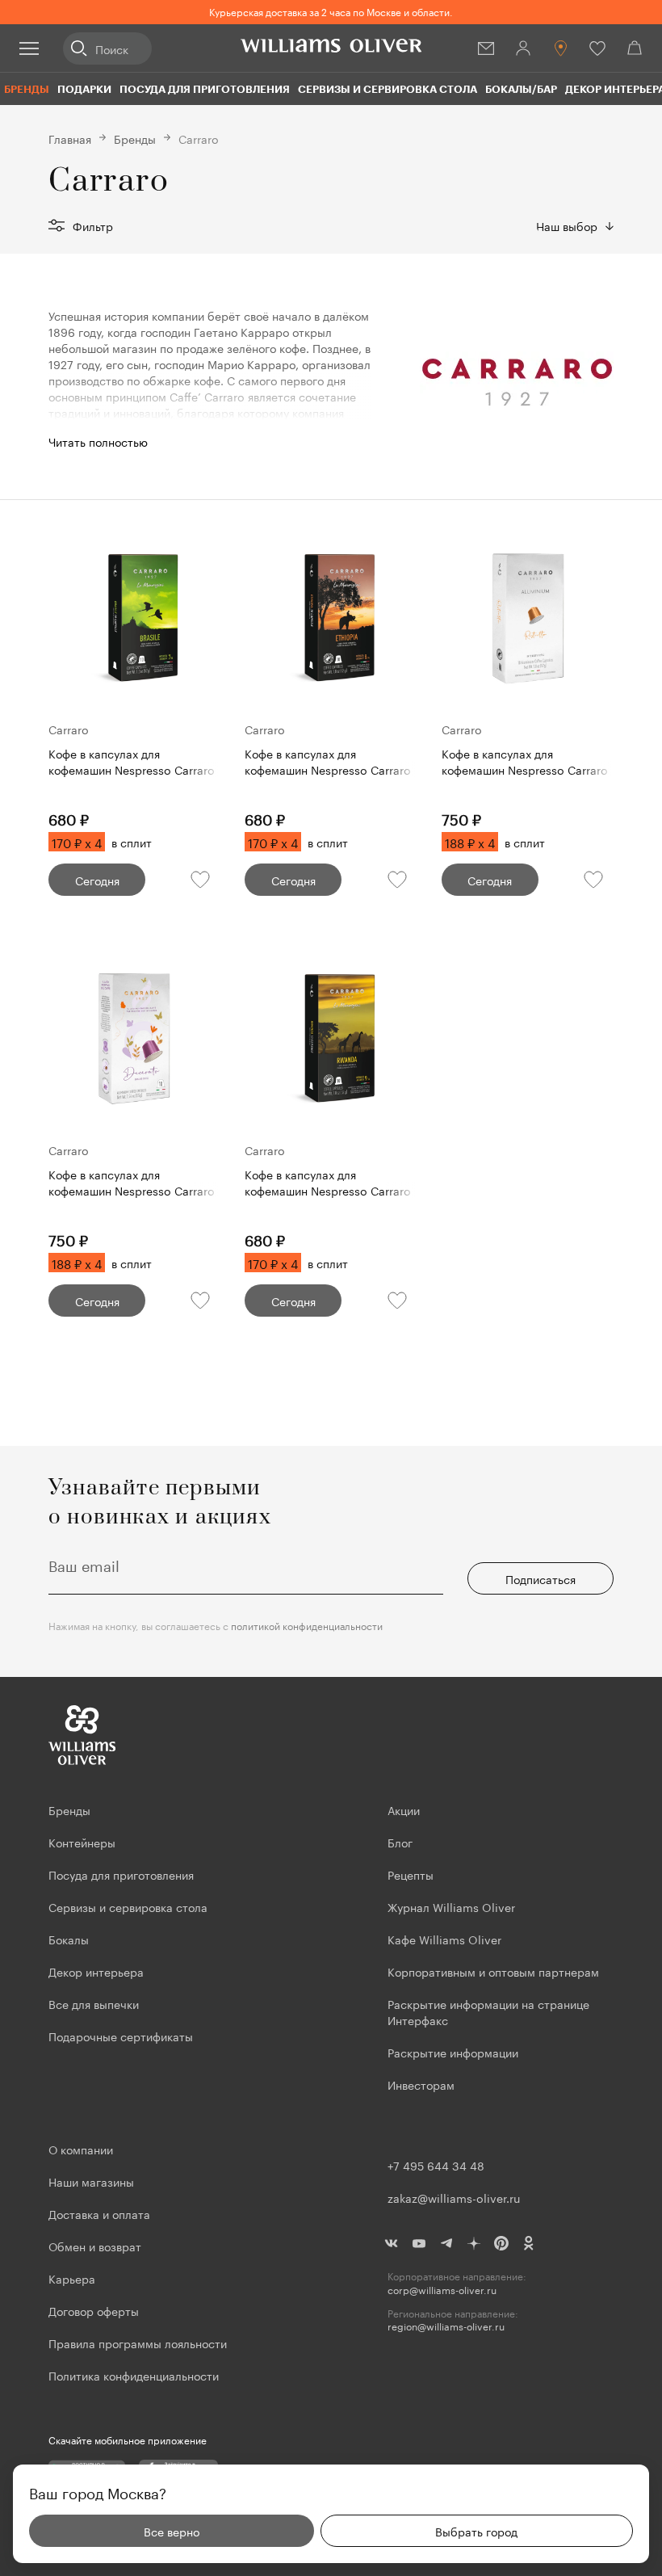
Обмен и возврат (95, 2246)
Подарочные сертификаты (121, 2036)
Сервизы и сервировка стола (388, 89)
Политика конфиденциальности (134, 2375)
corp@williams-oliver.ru (442, 2290)
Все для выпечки (94, 2003)
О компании (81, 2149)
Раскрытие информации (453, 2052)
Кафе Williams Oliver (444, 1939)
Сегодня (97, 880)
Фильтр (93, 225)
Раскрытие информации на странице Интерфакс (488, 2011)
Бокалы (69, 1939)
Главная (70, 138)
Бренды (27, 89)
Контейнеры (82, 1842)
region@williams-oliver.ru (446, 2326)
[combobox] (575, 225)
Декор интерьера (96, 1971)
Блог (400, 1842)
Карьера (72, 2278)
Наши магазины (91, 2181)
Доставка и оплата (99, 2213)
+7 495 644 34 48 (436, 2165)
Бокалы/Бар (521, 89)
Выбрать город (476, 2531)
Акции (404, 1809)
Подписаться (540, 1578)
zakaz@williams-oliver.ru (454, 2197)
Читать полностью (98, 441)
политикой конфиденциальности (307, 1625)
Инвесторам (423, 2084)
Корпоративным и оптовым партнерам (493, 1971)
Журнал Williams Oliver (451, 1906)
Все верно (172, 2531)
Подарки (84, 89)
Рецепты (411, 1874)
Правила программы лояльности (138, 2343)
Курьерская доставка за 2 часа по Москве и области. (331, 11)
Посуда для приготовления (205, 89)
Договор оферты (94, 2310)
